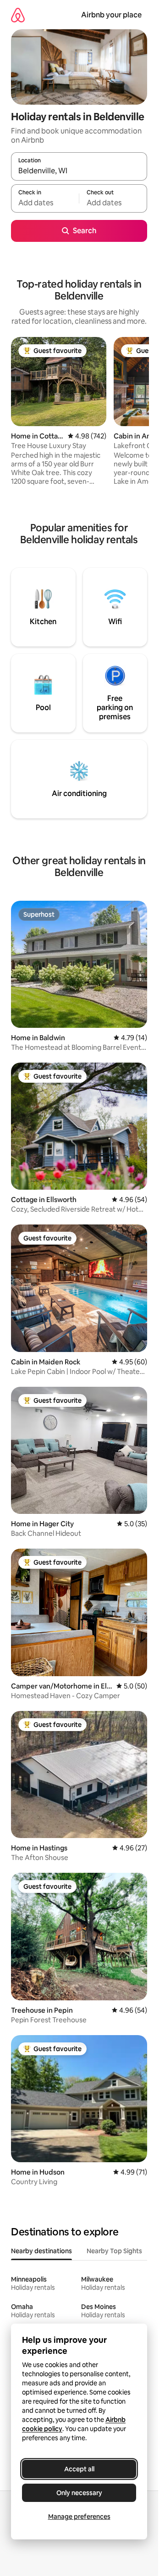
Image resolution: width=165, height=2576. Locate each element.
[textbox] (45, 203)
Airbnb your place (111, 15)
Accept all (79, 2469)
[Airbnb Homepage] (18, 15)
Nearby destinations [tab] (41, 2251)
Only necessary (79, 2493)
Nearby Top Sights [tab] (114, 2251)
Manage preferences (79, 2517)
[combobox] (79, 171)
